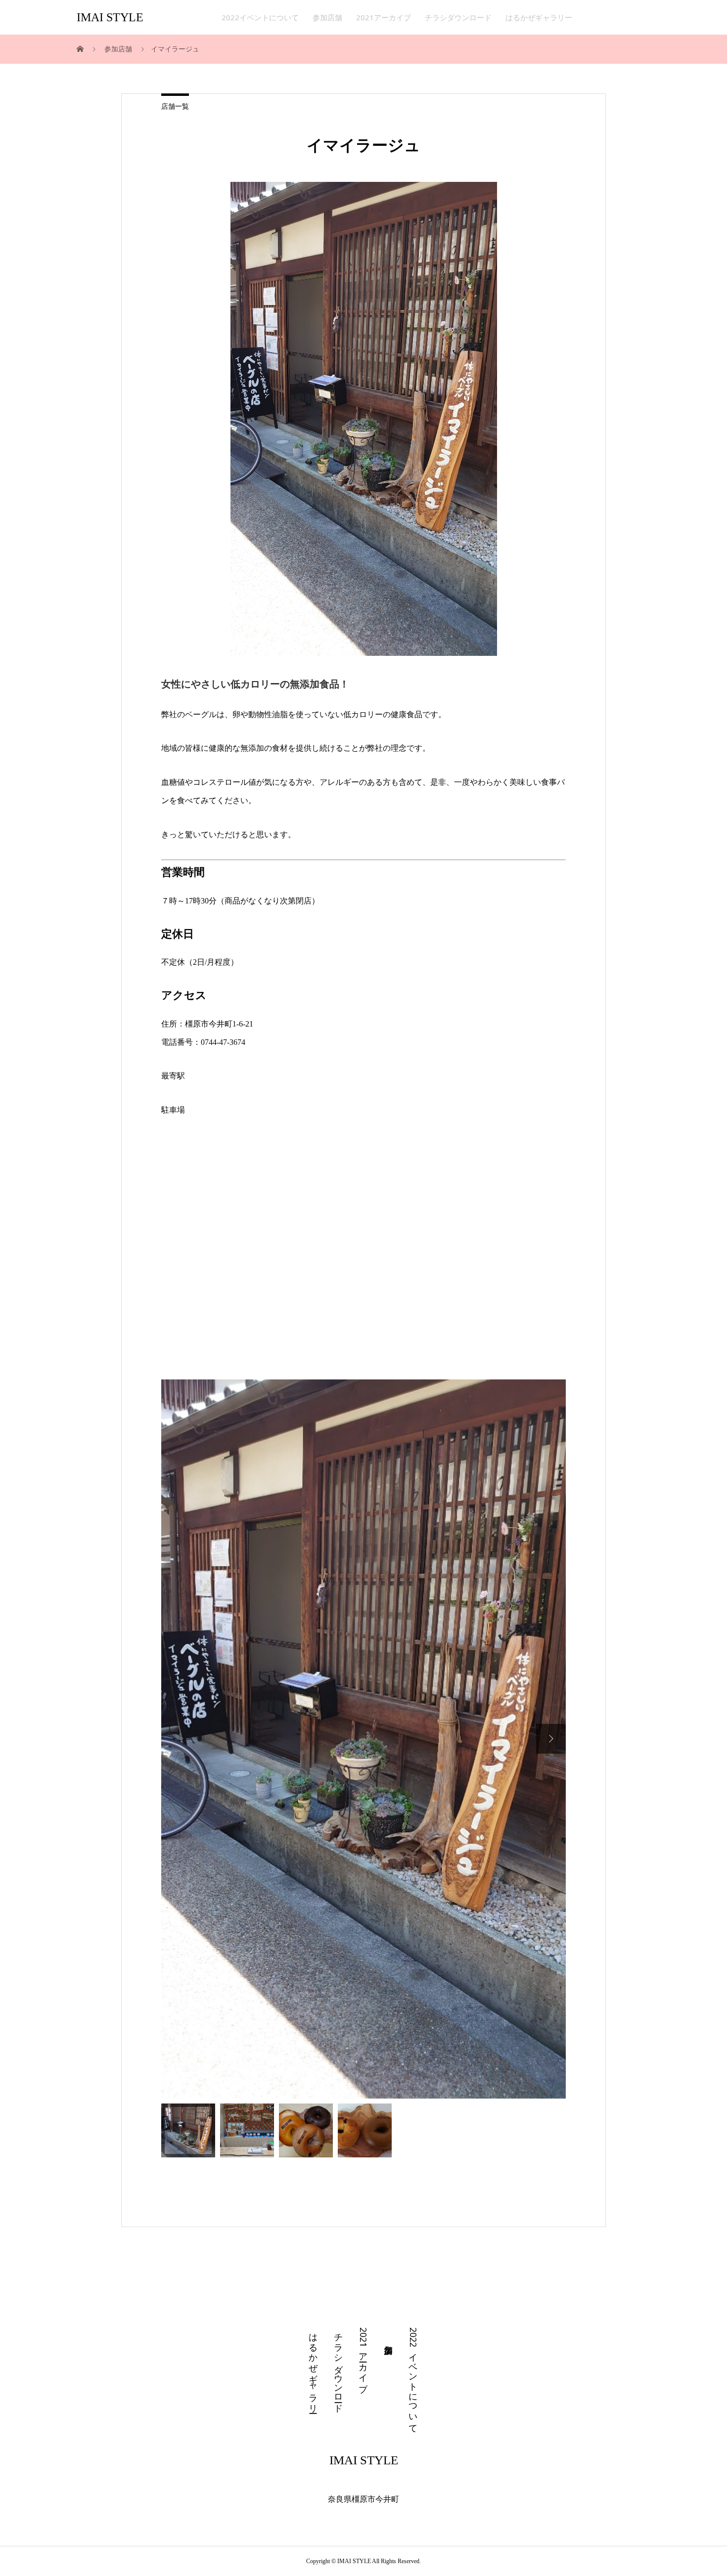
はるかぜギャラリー (539, 17)
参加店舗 (327, 17)
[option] (363, 1493)
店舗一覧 (175, 107)
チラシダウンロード (458, 17)
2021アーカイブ (384, 17)
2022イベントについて (260, 17)
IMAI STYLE (110, 17)
